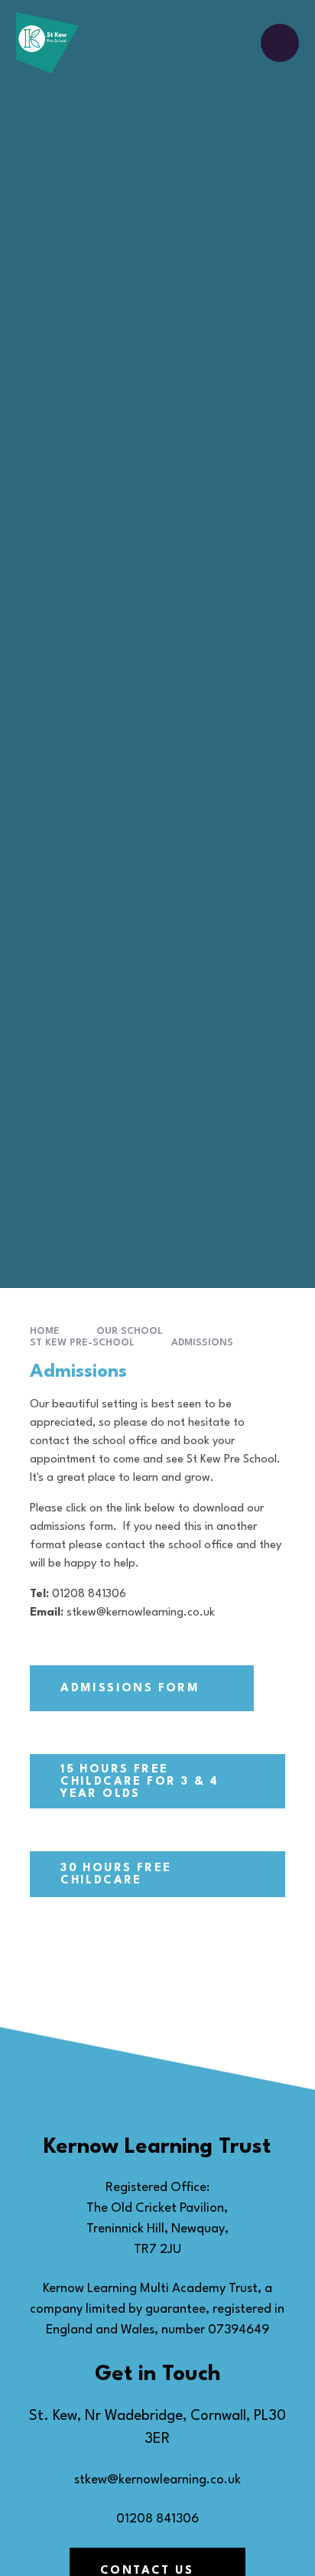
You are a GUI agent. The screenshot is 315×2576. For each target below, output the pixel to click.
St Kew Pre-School (82, 1343)
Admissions (202, 1343)
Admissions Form (130, 1689)
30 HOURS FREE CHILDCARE (116, 1875)
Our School (130, 1331)
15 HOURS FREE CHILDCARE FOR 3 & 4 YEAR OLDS (140, 1782)
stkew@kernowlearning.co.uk (157, 2480)
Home (45, 1331)
